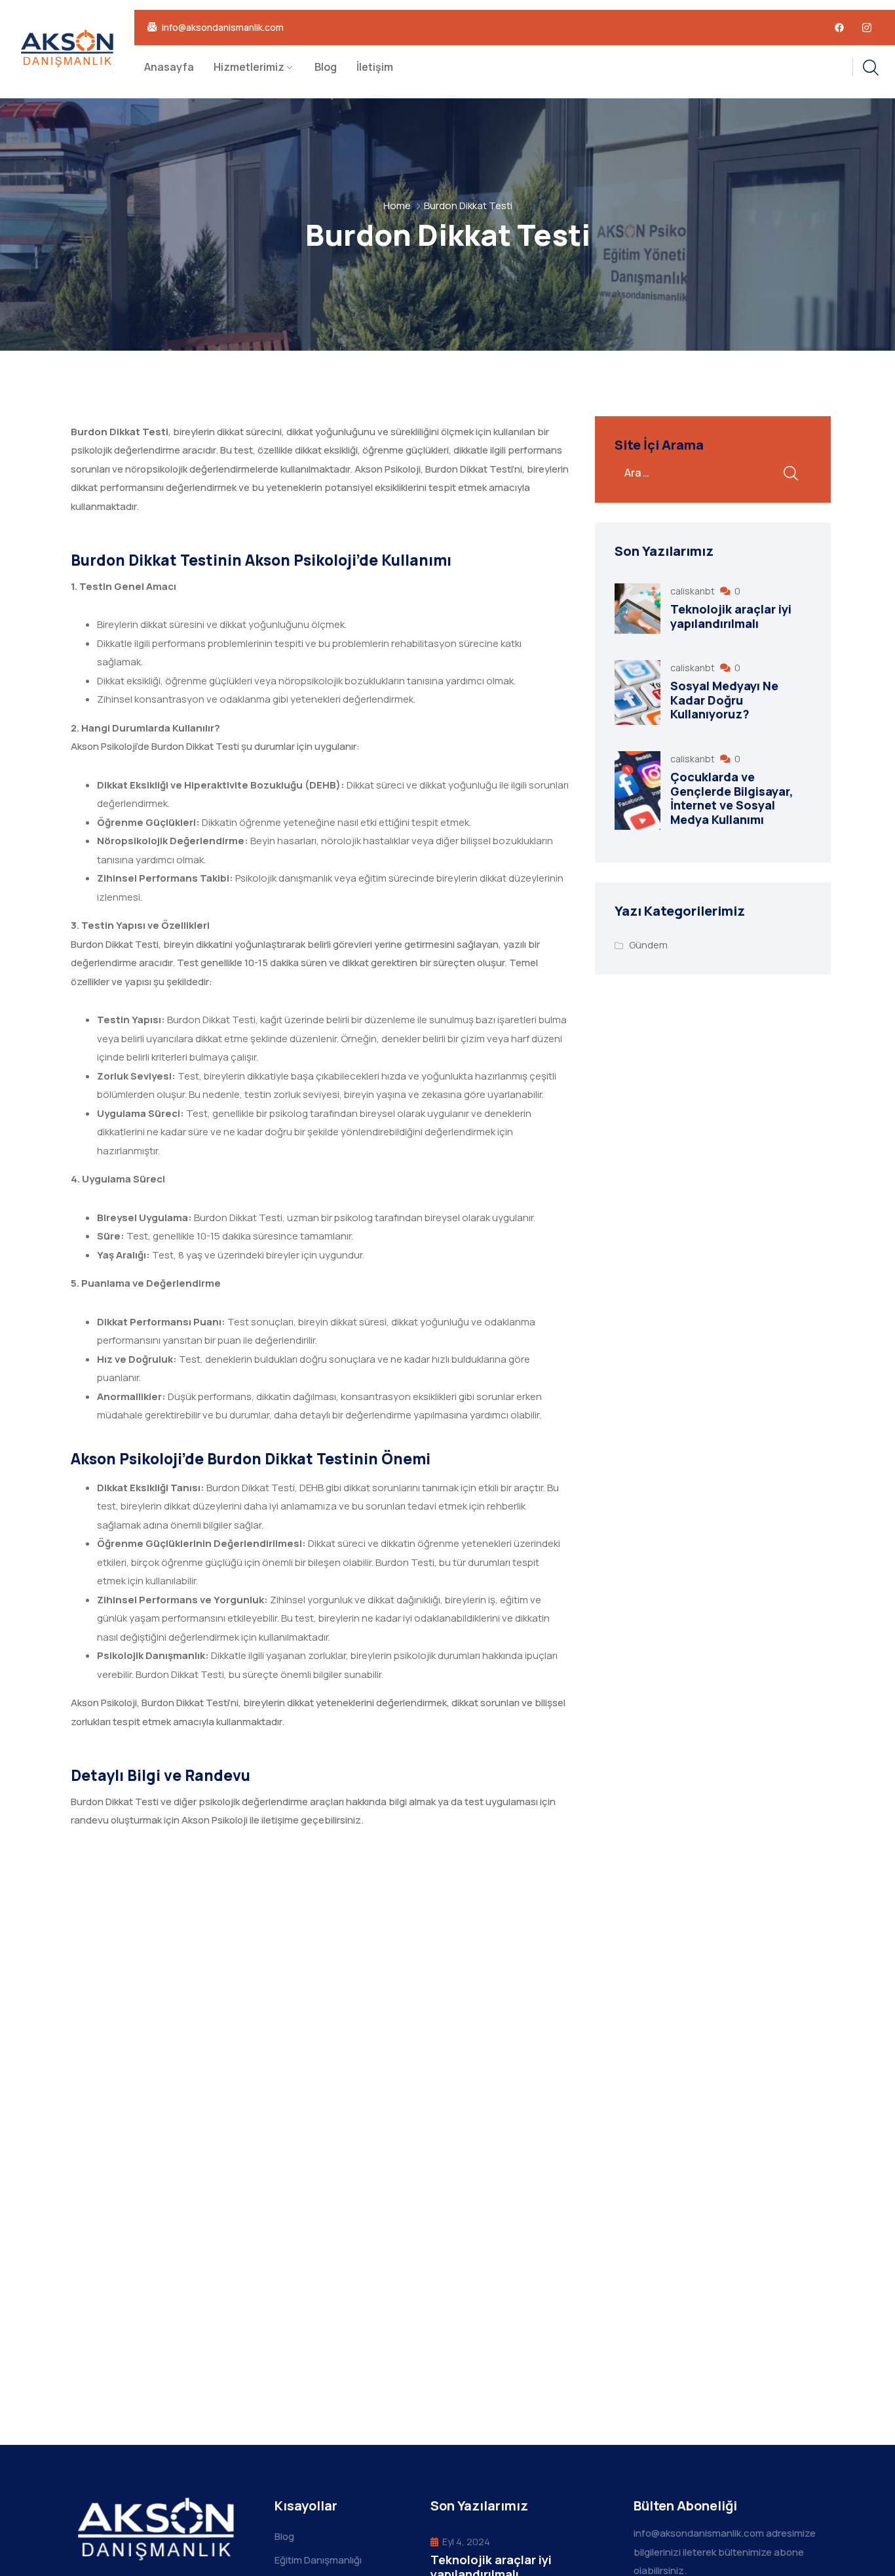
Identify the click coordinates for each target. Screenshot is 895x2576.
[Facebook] (839, 28)
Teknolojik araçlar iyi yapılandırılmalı (731, 616)
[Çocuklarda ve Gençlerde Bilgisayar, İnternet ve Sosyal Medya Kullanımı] (638, 790)
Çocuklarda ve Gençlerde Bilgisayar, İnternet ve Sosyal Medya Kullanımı (732, 798)
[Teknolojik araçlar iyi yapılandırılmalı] (638, 609)
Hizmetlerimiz (249, 67)
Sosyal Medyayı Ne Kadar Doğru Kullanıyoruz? (724, 700)
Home (397, 205)
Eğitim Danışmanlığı (318, 2560)
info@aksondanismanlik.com (223, 28)
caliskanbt (694, 591)
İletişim (375, 67)
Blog (326, 67)
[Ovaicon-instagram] (867, 28)
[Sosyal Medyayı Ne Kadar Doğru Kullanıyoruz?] (638, 693)
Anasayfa (169, 67)
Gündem (648, 945)
